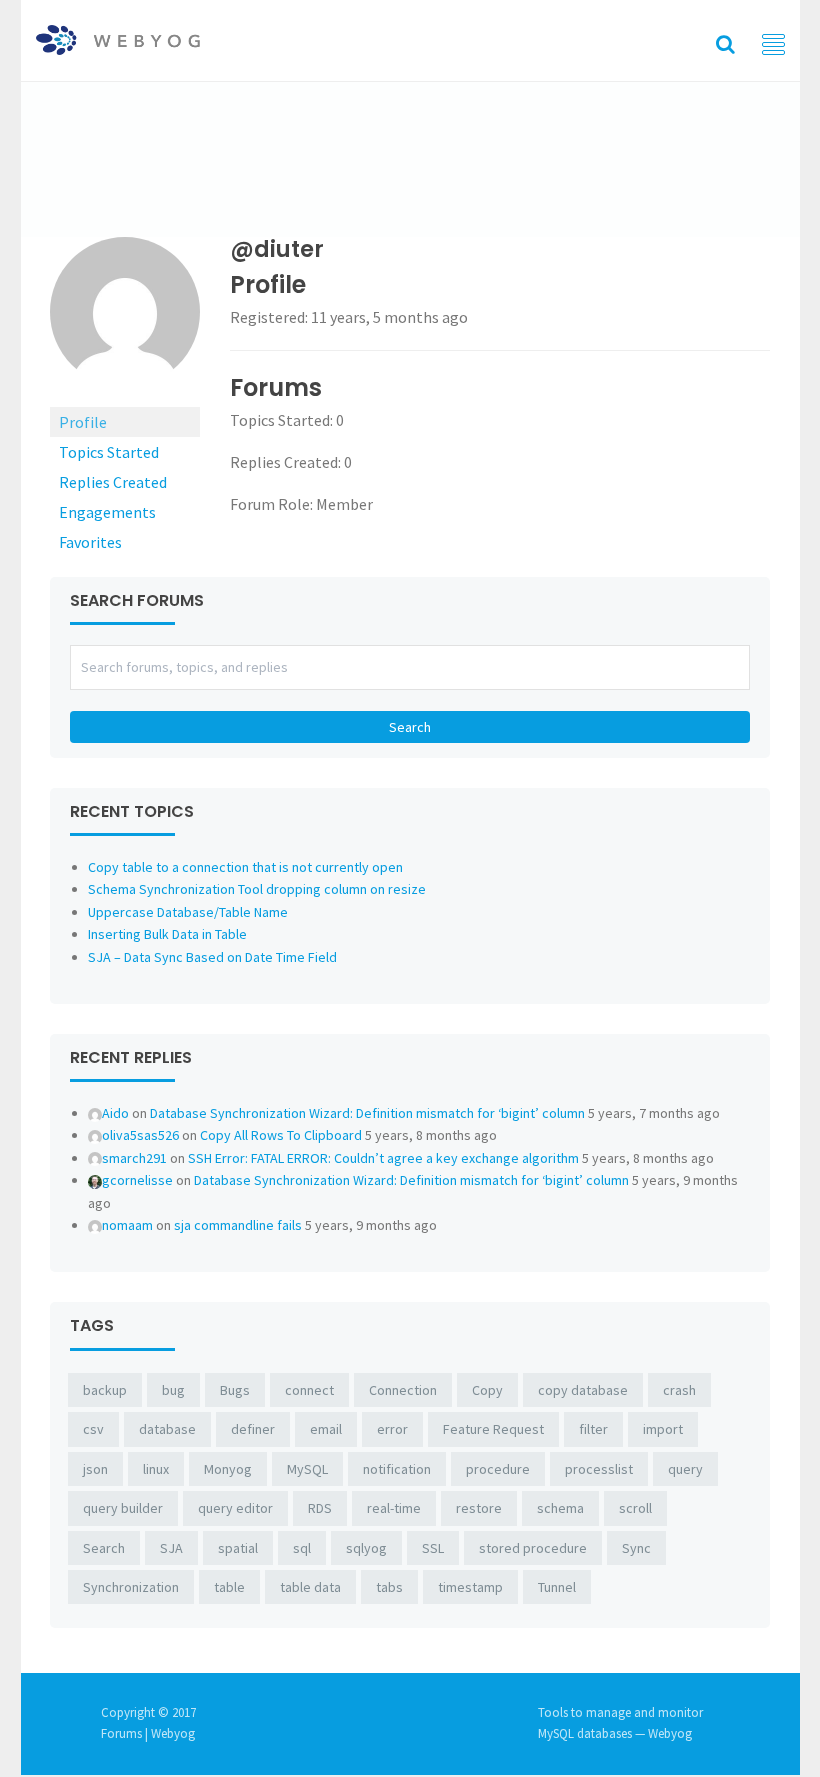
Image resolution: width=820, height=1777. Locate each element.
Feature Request (493, 1429)
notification (397, 1469)
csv (93, 1429)
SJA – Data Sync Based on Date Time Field (212, 957)
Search (104, 1548)
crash (679, 1390)
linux (156, 1469)
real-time (394, 1508)
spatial (238, 1548)
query (685, 1469)
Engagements (107, 512)
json (95, 1469)
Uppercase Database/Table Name (188, 912)
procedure (498, 1469)
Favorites (90, 542)
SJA (171, 1548)
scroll (635, 1508)
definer (253, 1429)
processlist (599, 1469)
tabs (389, 1587)
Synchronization (131, 1587)
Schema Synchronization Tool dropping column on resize (257, 889)
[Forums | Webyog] (118, 38)
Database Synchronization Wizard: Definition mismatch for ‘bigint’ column (367, 1113)
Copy (487, 1390)
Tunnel (557, 1587)
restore (479, 1508)
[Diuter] (125, 320)
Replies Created (113, 482)
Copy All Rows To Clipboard (281, 1135)
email (326, 1429)
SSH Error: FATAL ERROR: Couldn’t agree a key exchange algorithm (383, 1158)
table (229, 1587)
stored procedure (533, 1548)
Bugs (235, 1390)
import (663, 1429)
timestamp (470, 1587)
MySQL (307, 1469)
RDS (320, 1508)
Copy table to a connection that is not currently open (245, 867)
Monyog (228, 1469)
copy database (583, 1390)
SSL (433, 1548)
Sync (636, 1548)
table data (310, 1587)
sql (302, 1548)
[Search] (725, 43)
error (392, 1429)
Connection (403, 1390)
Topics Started (109, 452)
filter (593, 1429)
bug (173, 1390)
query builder (123, 1508)
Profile (83, 422)
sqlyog (366, 1548)
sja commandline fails (238, 1225)
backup (105, 1390)
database (167, 1429)
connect (309, 1390)
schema (560, 1508)
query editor (235, 1508)
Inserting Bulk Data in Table (167, 934)
